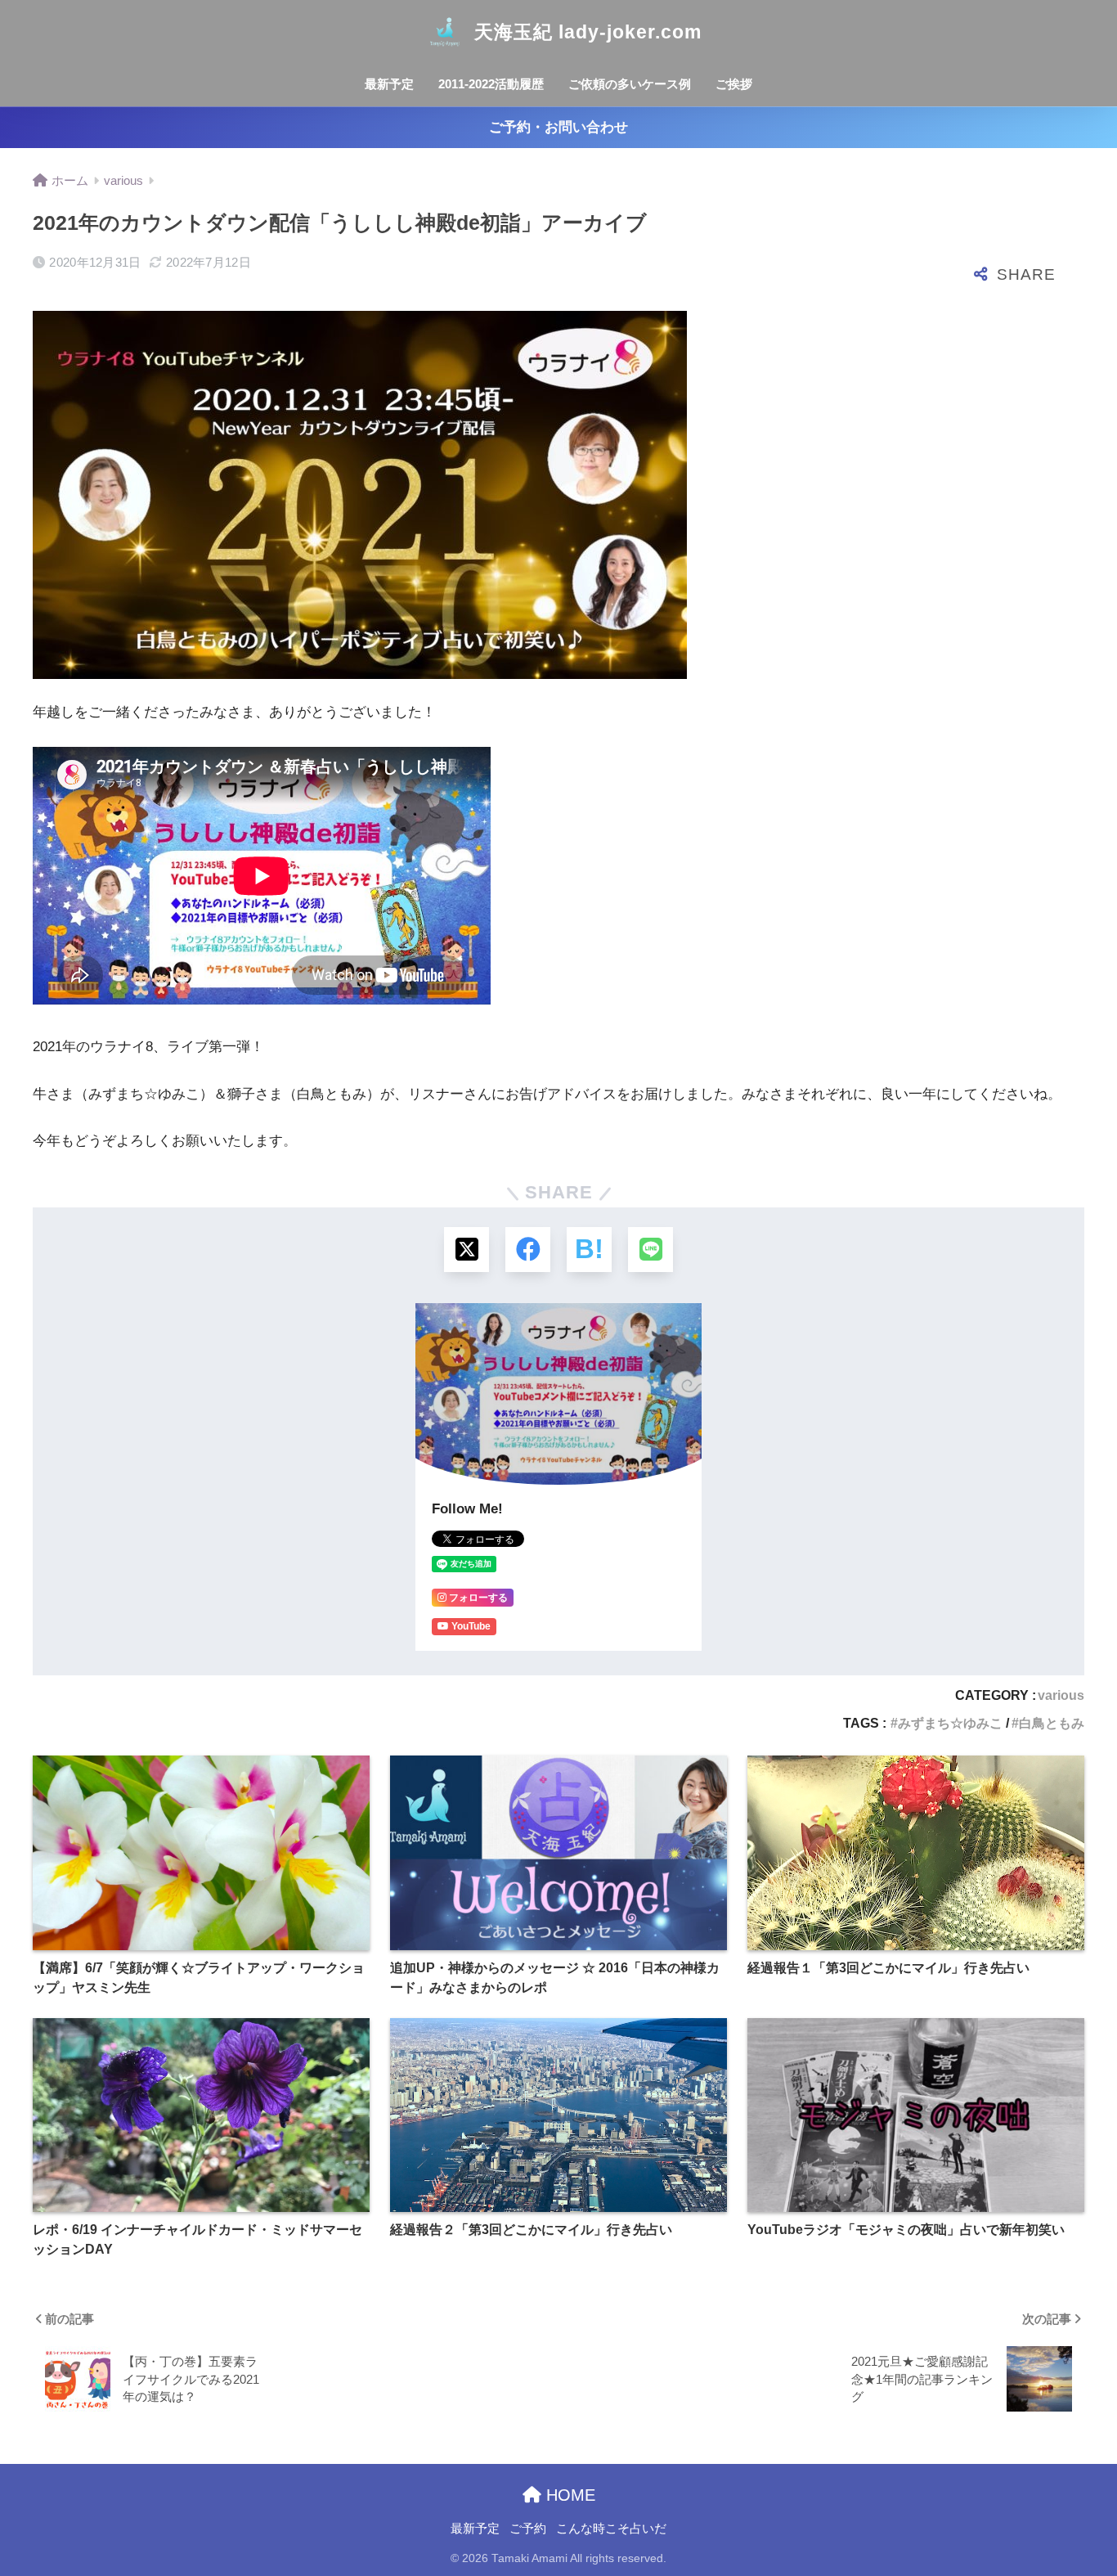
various (1061, 1695)
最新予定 (389, 84)
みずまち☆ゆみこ (950, 1723)
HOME (568, 2495)
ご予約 (528, 2529)
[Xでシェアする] (467, 1250)
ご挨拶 (734, 84)
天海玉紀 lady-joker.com (588, 32)
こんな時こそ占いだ (611, 2529)
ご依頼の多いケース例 (630, 84)
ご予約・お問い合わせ (558, 127)
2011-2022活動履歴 (491, 84)
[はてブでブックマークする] (589, 1250)
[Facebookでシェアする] (528, 1250)
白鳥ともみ (1052, 1723)
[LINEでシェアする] (650, 1250)
